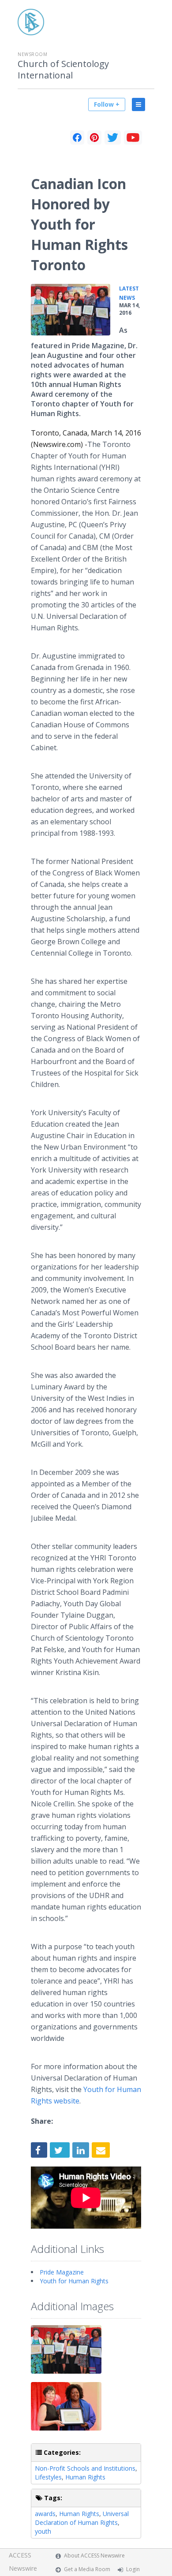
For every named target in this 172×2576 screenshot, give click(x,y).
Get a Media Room (87, 2569)
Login (133, 2569)
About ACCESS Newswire (94, 2556)
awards (45, 2514)
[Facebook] (77, 138)
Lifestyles (48, 2477)
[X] (113, 138)
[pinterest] (94, 138)
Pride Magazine (62, 2272)
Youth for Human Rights (74, 2281)
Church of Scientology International (63, 70)
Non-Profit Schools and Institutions (85, 2468)
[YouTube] (133, 138)
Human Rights (85, 2477)
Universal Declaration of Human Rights (82, 2518)
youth (43, 2531)
